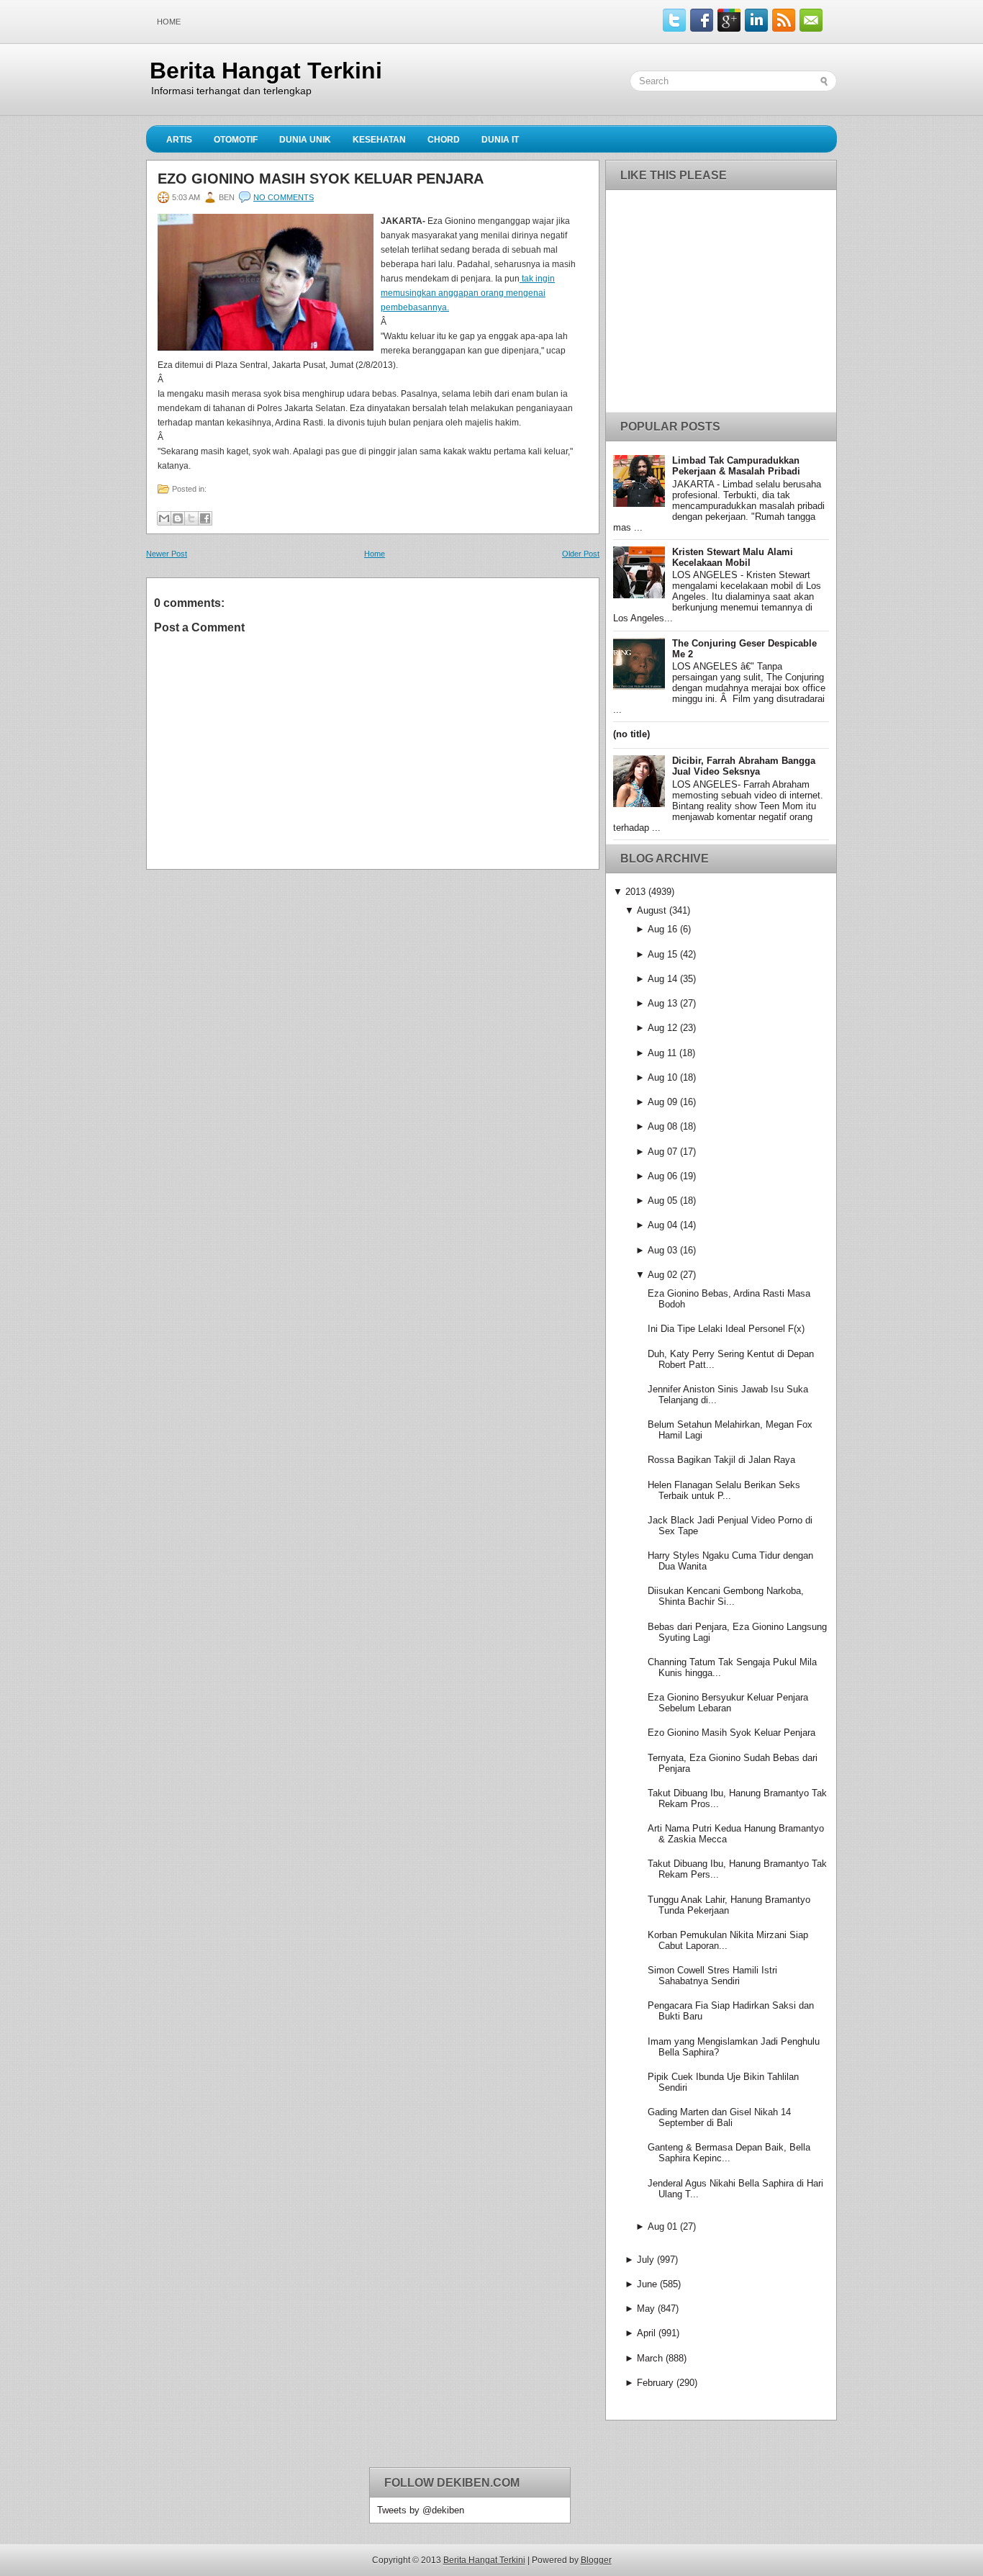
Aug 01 (662, 2226)
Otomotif (236, 140)
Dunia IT (500, 140)
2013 (635, 892)
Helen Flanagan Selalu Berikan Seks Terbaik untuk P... (724, 1490)
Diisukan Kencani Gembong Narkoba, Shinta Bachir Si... (726, 1596)
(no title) (631, 734)
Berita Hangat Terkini (266, 71)
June (647, 2284)
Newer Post (167, 554)
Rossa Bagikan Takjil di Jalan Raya (721, 1460)
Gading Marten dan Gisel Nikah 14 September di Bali (719, 2117)
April (646, 2333)
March (650, 2358)
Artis (179, 140)
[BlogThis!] (178, 518)
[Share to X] (191, 518)
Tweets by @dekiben (421, 2510)
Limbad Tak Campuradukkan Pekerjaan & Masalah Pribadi (736, 466)
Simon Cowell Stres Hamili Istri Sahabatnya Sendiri (712, 1976)
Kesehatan (379, 140)
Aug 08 (662, 1126)
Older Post (581, 554)
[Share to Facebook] (205, 518)
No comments (284, 197)
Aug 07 (662, 1152)
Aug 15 (662, 954)
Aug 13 (662, 1003)
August (652, 910)
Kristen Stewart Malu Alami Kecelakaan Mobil (733, 557)
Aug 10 (662, 1077)
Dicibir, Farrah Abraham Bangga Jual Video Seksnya (744, 766)
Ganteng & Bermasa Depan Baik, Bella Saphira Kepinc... (729, 2153)
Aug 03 (662, 1250)
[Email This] (164, 518)
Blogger (596, 2560)
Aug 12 (662, 1028)
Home (169, 22)
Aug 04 (662, 1225)
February (655, 2383)
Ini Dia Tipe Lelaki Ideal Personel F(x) (726, 1329)
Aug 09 (662, 1102)
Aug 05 (662, 1201)
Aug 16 (662, 929)
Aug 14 (662, 979)
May (646, 2309)
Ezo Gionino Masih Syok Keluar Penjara (321, 179)
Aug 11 (662, 1053)
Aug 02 (662, 1275)
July (645, 2260)
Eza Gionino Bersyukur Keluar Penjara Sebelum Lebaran (728, 1703)
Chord (444, 140)
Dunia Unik (305, 140)
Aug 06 (662, 1176)
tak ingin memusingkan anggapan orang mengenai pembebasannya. (468, 293)
